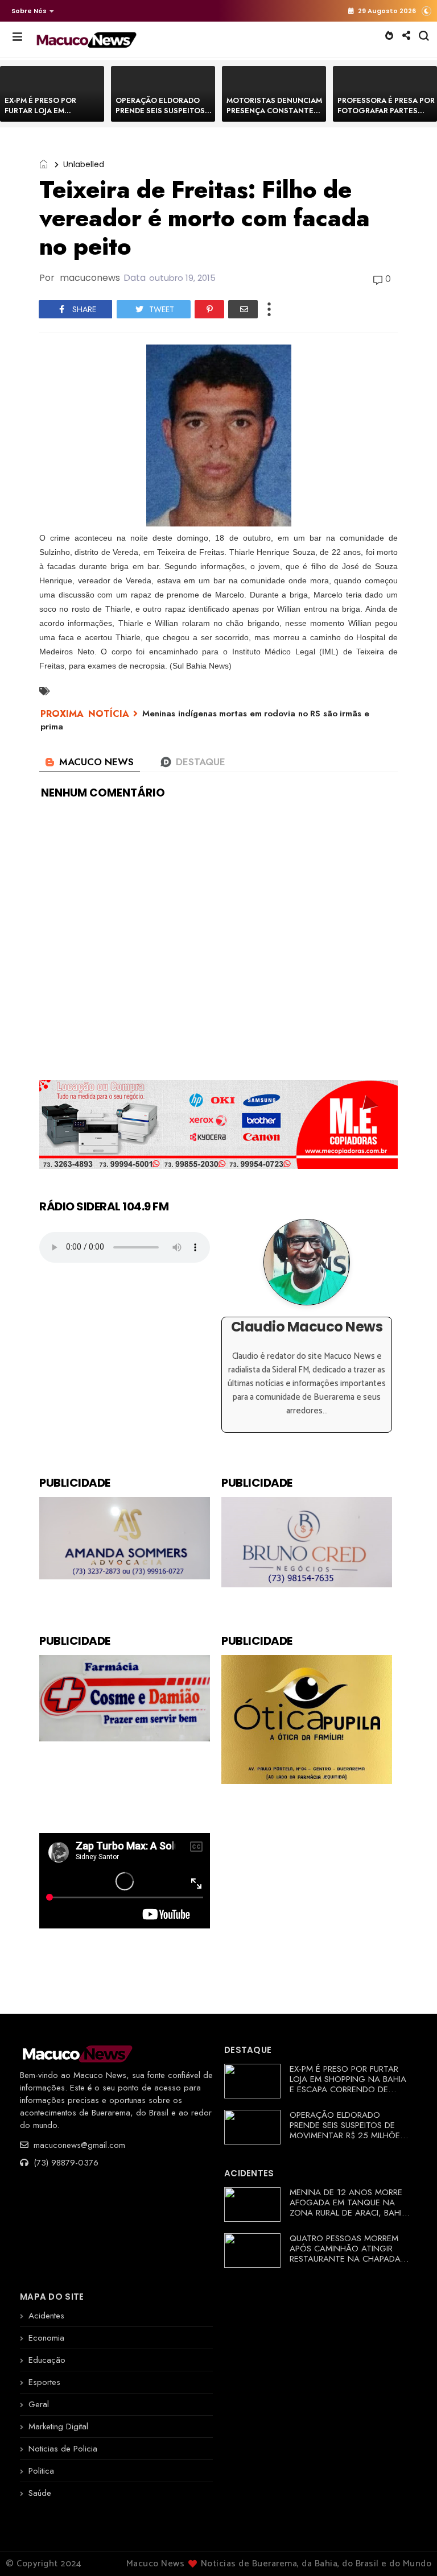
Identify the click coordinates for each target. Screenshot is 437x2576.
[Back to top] (409, 2549)
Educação (47, 2360)
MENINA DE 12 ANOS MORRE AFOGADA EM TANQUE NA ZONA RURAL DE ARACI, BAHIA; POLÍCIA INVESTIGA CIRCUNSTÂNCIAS (350, 2213)
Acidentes (46, 2316)
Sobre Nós (29, 11)
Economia (46, 2338)
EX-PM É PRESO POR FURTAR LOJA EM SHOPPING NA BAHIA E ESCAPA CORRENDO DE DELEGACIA (348, 2084)
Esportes (44, 2382)
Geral (39, 2404)
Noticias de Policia (63, 2449)
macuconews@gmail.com (78, 2145)
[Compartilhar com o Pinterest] (209, 309)
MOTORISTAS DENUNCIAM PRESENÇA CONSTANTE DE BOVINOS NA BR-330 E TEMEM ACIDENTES (274, 116)
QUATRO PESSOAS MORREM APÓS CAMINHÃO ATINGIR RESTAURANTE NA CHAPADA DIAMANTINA (345, 2254)
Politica (41, 2471)
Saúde (40, 2493)
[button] (30, 11)
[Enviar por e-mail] (243, 309)
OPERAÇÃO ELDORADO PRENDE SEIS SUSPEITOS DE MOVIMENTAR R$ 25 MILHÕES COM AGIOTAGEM (347, 2130)
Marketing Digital (58, 2426)
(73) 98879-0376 (65, 2163)
